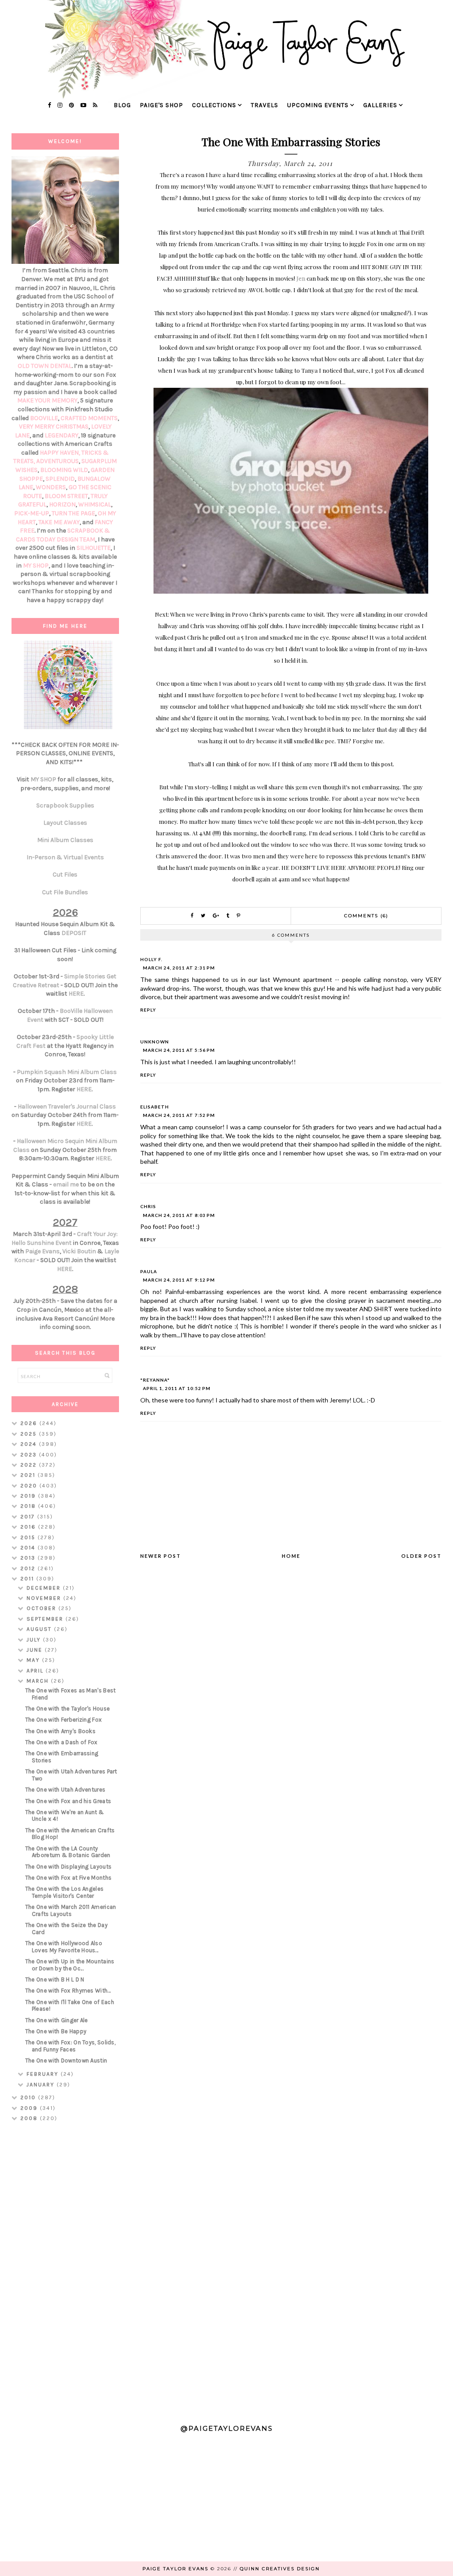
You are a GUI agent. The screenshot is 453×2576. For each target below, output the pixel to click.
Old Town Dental (45, 366)
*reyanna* (155, 1380)
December (45, 1588)
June (36, 1650)
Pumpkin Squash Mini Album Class (67, 1072)
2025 (30, 1434)
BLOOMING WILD (64, 470)
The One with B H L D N (55, 1979)
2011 (28, 1579)
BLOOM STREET (66, 496)
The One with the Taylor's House (67, 1709)
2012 (29, 1568)
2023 (30, 1455)
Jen (301, 278)
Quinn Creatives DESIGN (280, 2569)
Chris (148, 1206)
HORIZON (62, 504)
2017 (29, 1517)
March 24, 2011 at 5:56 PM (179, 1050)
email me (66, 1184)
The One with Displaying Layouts (68, 1867)
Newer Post (161, 1556)
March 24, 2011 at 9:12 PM (179, 1280)
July (35, 1640)
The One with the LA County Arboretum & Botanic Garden (68, 1852)
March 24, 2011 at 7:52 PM (179, 1115)
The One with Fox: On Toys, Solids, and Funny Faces (70, 2046)
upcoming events (318, 105)
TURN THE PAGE (73, 513)
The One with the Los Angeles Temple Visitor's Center (64, 1892)
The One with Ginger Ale (57, 2020)
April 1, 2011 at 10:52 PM (177, 1388)
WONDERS (51, 487)
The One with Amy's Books (60, 1731)
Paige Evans (42, 1251)
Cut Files (65, 875)
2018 (29, 1506)
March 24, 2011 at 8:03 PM (179, 1215)
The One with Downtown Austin (66, 2060)
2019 (29, 1496)
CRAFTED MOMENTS (89, 418)
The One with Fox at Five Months (68, 1878)
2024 (30, 1444)
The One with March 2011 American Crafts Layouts (71, 1910)
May (34, 1660)
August (40, 1629)
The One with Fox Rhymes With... (68, 1991)
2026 (30, 1423)
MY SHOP (36, 566)
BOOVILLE (44, 418)
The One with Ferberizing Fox (63, 1720)
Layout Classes (65, 823)
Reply (148, 1010)
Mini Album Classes (65, 840)
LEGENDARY (61, 435)
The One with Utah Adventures (65, 1790)
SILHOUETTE (94, 548)
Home (291, 1556)
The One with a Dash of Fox (61, 1742)
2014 (29, 1548)
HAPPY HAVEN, (61, 453)
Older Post (421, 1556)
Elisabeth (155, 1107)
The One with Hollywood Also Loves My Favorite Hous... (64, 1947)
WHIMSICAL (95, 504)
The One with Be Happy (56, 2031)
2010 (29, 2097)
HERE (76, 994)
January (42, 2085)
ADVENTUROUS (58, 461)
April (36, 1671)
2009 (30, 2108)
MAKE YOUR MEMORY (47, 400)
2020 (30, 1486)
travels (265, 105)
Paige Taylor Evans (175, 2569)
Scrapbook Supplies (65, 805)
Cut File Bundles (65, 892)
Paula (149, 1271)
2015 (29, 1537)
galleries (380, 105)
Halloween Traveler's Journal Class (67, 1106)
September (46, 1619)
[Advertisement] (65, 2269)
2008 (30, 2118)
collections (214, 105)
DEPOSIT (74, 933)
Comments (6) (366, 916)
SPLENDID (60, 479)
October (42, 1608)
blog (122, 105)
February (44, 2074)
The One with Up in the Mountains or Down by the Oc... (70, 1965)
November (45, 1598)
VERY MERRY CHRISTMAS (54, 427)
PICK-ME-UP (32, 513)
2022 (30, 1465)
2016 (29, 1527)
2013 (29, 1558)
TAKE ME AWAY (59, 522)
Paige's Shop (161, 105)
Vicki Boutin (79, 1251)
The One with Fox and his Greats (68, 1801)
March (39, 1681)
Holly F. (151, 959)
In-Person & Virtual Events (65, 857)
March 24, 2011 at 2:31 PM (179, 968)
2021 (29, 1475)
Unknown (155, 1042)
